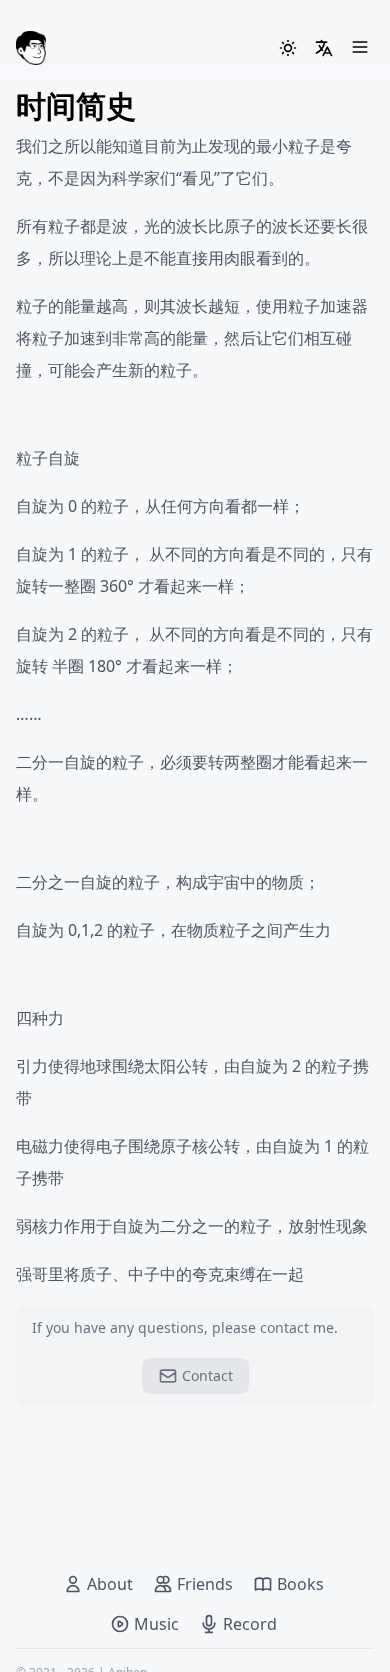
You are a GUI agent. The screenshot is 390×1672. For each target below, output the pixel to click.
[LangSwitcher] (324, 48)
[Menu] (360, 48)
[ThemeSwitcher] (288, 48)
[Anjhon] (31, 48)
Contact (207, 1375)
